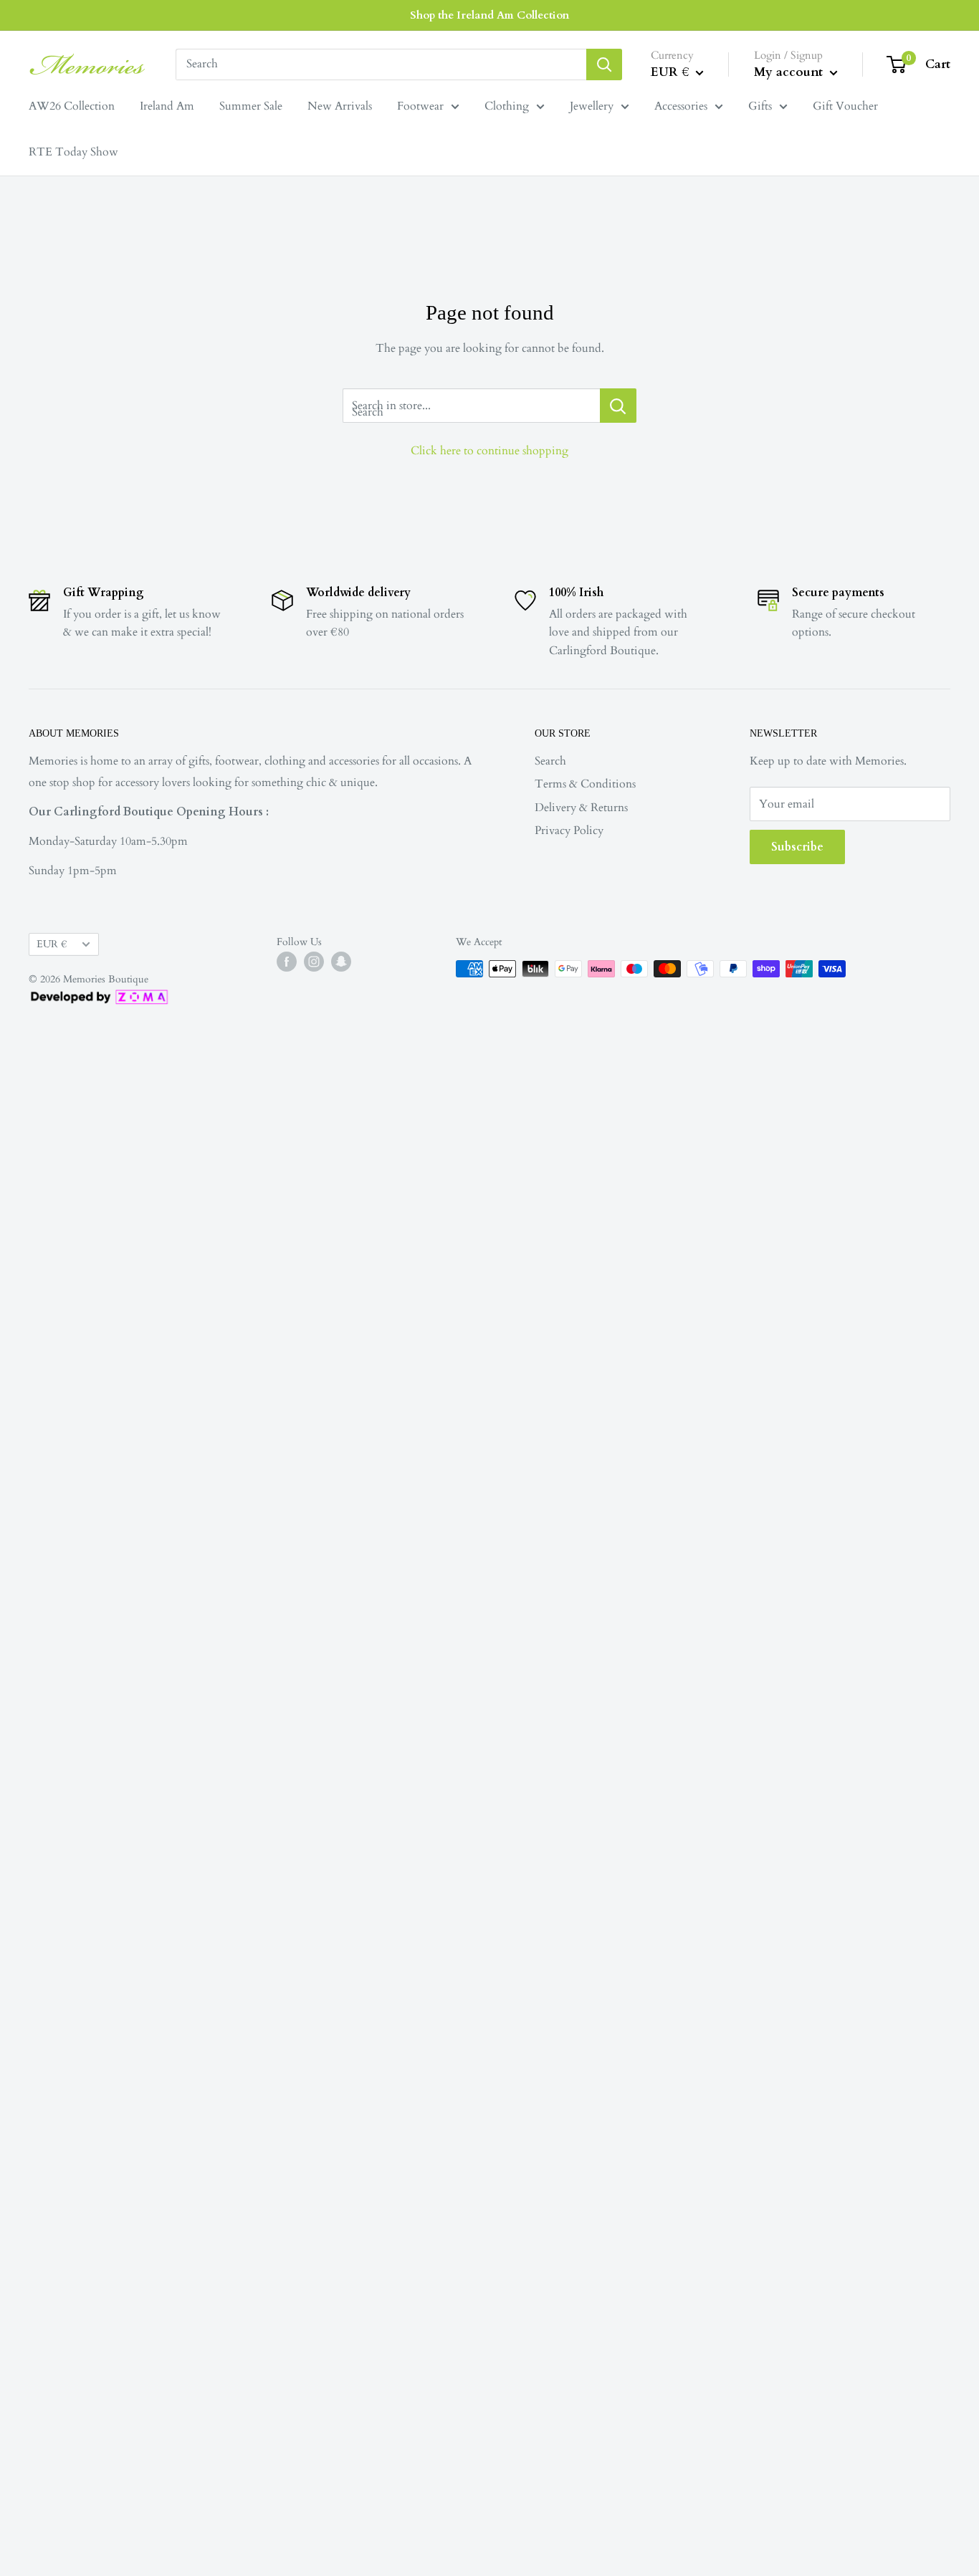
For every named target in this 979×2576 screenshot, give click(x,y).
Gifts (760, 106)
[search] (381, 64)
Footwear (420, 106)
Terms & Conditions (585, 784)
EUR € (52, 944)
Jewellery (592, 106)
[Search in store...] (618, 406)
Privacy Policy (569, 830)
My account (790, 72)
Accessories (681, 106)
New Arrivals (340, 106)
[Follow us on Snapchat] (341, 962)
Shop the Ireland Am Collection (489, 15)
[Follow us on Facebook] (287, 962)
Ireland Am (167, 106)
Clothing (507, 106)
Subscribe (797, 847)
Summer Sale (251, 106)
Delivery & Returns (581, 808)
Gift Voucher (845, 106)
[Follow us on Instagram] (314, 962)
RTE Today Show (73, 152)
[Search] (604, 64)
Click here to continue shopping (489, 451)
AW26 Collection (72, 106)
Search (550, 761)
